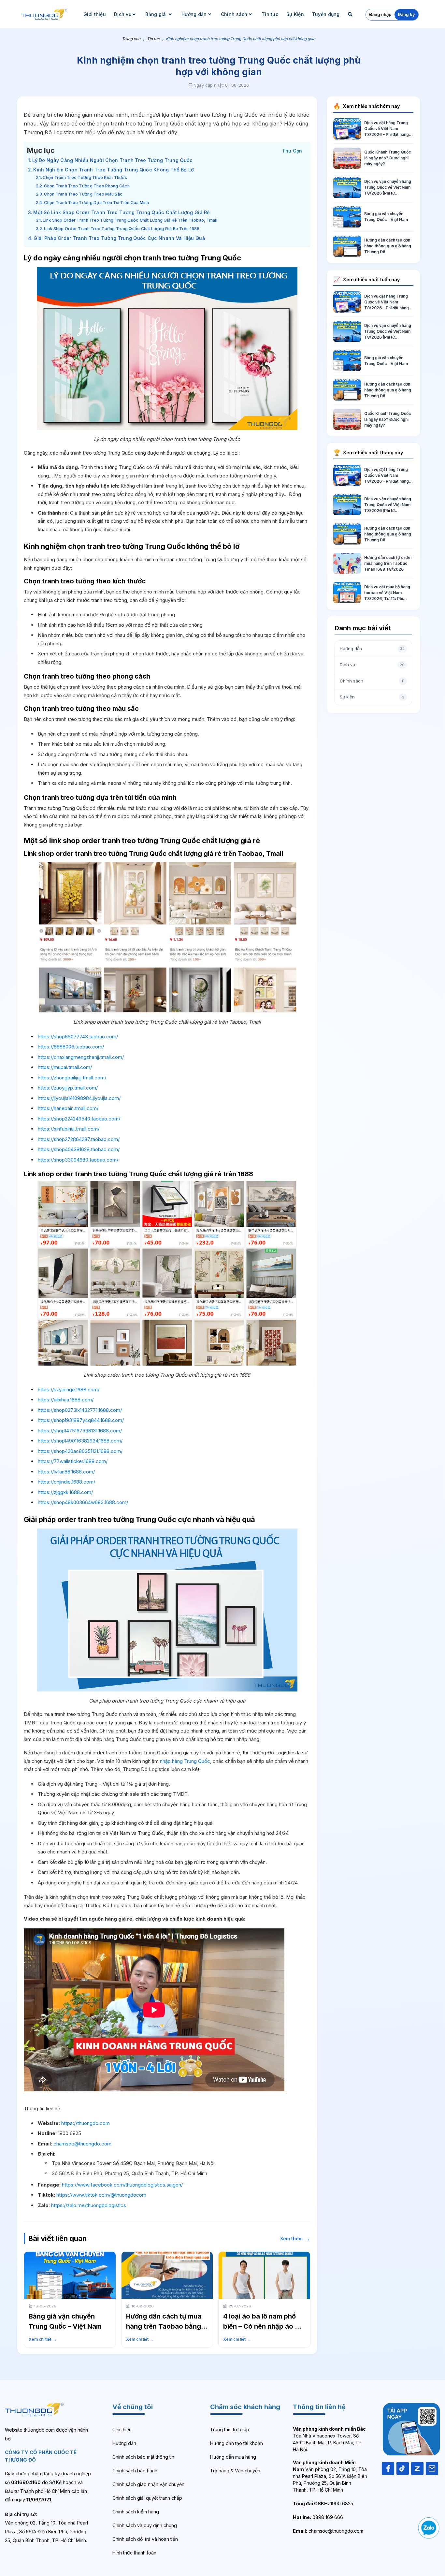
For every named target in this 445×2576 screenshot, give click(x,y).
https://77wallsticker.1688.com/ (73, 1461)
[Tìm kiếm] (351, 14)
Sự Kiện (295, 14)
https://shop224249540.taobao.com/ (79, 1119)
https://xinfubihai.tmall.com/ (69, 1129)
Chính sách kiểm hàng (136, 2512)
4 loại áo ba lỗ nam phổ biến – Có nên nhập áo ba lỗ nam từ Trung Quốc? (263, 2326)
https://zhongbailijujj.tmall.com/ (72, 1078)
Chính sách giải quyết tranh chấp (147, 2498)
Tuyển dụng (326, 14)
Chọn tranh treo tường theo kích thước (85, 177)
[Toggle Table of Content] (292, 150)
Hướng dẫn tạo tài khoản (237, 2443)
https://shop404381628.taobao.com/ (79, 1149)
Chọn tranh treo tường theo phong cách (87, 186)
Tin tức (270, 14)
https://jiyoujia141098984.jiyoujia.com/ (79, 1098)
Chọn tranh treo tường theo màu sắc (83, 194)
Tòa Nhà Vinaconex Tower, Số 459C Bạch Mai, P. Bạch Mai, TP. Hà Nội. (329, 2439)
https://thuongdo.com (86, 2123)
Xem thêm (295, 2239)
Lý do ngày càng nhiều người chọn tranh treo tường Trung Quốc (112, 160)
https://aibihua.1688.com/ (66, 1400)
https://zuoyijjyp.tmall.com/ (68, 1088)
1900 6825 (323, 2503)
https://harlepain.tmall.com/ (68, 1108)
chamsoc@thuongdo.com (82, 2144)
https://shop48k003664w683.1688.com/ (83, 1502)
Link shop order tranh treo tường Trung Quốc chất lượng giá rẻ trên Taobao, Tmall (130, 220)
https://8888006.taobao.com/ (71, 1047)
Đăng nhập (380, 14)
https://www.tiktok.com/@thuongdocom (101, 2195)
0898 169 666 (318, 2517)
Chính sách (234, 14)
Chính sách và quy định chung (145, 2525)
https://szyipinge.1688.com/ (69, 1390)
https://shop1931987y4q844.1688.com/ (81, 1420)
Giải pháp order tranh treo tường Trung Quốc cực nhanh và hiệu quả (119, 238)
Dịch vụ (123, 14)
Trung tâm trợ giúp (230, 2430)
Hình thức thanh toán (134, 2553)
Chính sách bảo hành (135, 2471)
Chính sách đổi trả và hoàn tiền (145, 2539)
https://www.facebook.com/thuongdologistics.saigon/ (122, 2185)
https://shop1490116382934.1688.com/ (80, 1441)
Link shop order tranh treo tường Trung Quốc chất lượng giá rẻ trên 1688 (122, 229)
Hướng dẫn (194, 14)
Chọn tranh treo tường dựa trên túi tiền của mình (96, 203)
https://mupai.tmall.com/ (65, 1067)
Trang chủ (131, 39)
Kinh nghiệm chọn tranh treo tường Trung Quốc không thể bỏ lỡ (114, 170)
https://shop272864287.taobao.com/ (79, 1139)
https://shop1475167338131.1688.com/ (80, 1431)
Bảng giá (156, 14)
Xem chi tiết (43, 2339)
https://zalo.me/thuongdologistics (89, 2205)
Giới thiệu (95, 14)
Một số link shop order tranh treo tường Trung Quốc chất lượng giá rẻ (121, 212)
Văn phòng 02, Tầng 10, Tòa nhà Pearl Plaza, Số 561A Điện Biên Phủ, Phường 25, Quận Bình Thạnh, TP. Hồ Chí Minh (330, 2476)
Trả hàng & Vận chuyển (235, 2471)
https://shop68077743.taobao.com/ (78, 1037)
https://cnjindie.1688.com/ (66, 1482)
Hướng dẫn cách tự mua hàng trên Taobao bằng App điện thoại (164, 2326)
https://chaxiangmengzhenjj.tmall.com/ (81, 1057)
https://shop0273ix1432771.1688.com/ (80, 1410)
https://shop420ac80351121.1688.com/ (80, 1451)
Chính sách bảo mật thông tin (143, 2457)
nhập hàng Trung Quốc (185, 1761)
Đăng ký (406, 14)
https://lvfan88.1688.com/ (66, 1472)
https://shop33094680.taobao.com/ (78, 1160)
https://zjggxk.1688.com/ (65, 1492)
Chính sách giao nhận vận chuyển (148, 2484)
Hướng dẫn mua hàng (233, 2457)
